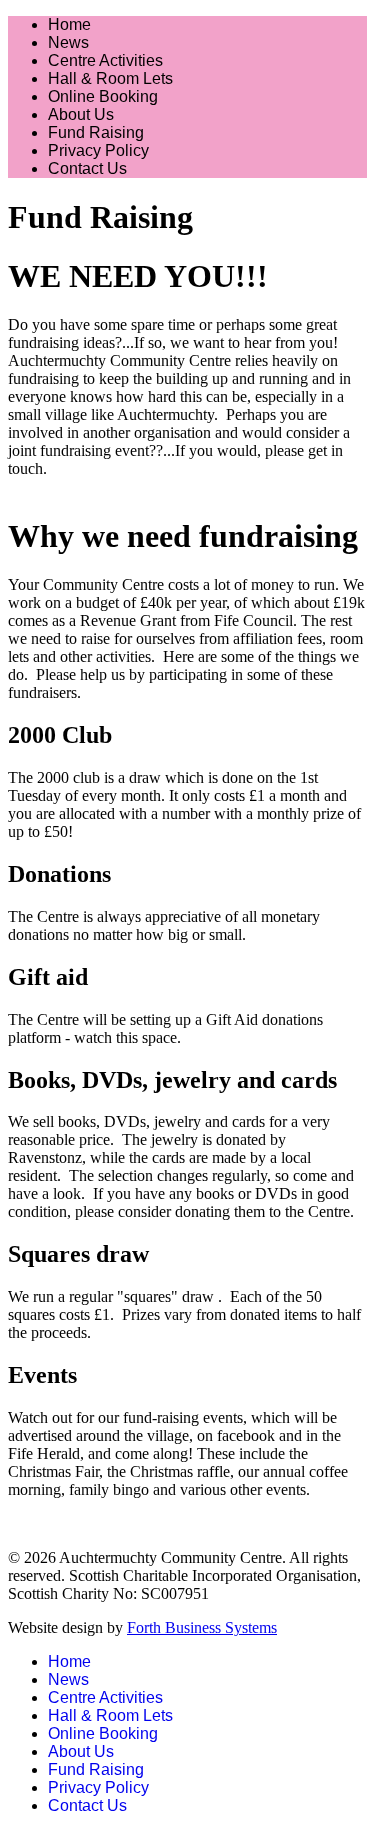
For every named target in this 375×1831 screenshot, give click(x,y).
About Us (81, 114)
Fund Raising (96, 132)
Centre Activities (105, 60)
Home (69, 24)
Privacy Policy (98, 150)
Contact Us (87, 168)
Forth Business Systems (202, 1627)
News (68, 42)
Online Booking (103, 96)
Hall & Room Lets (110, 78)
